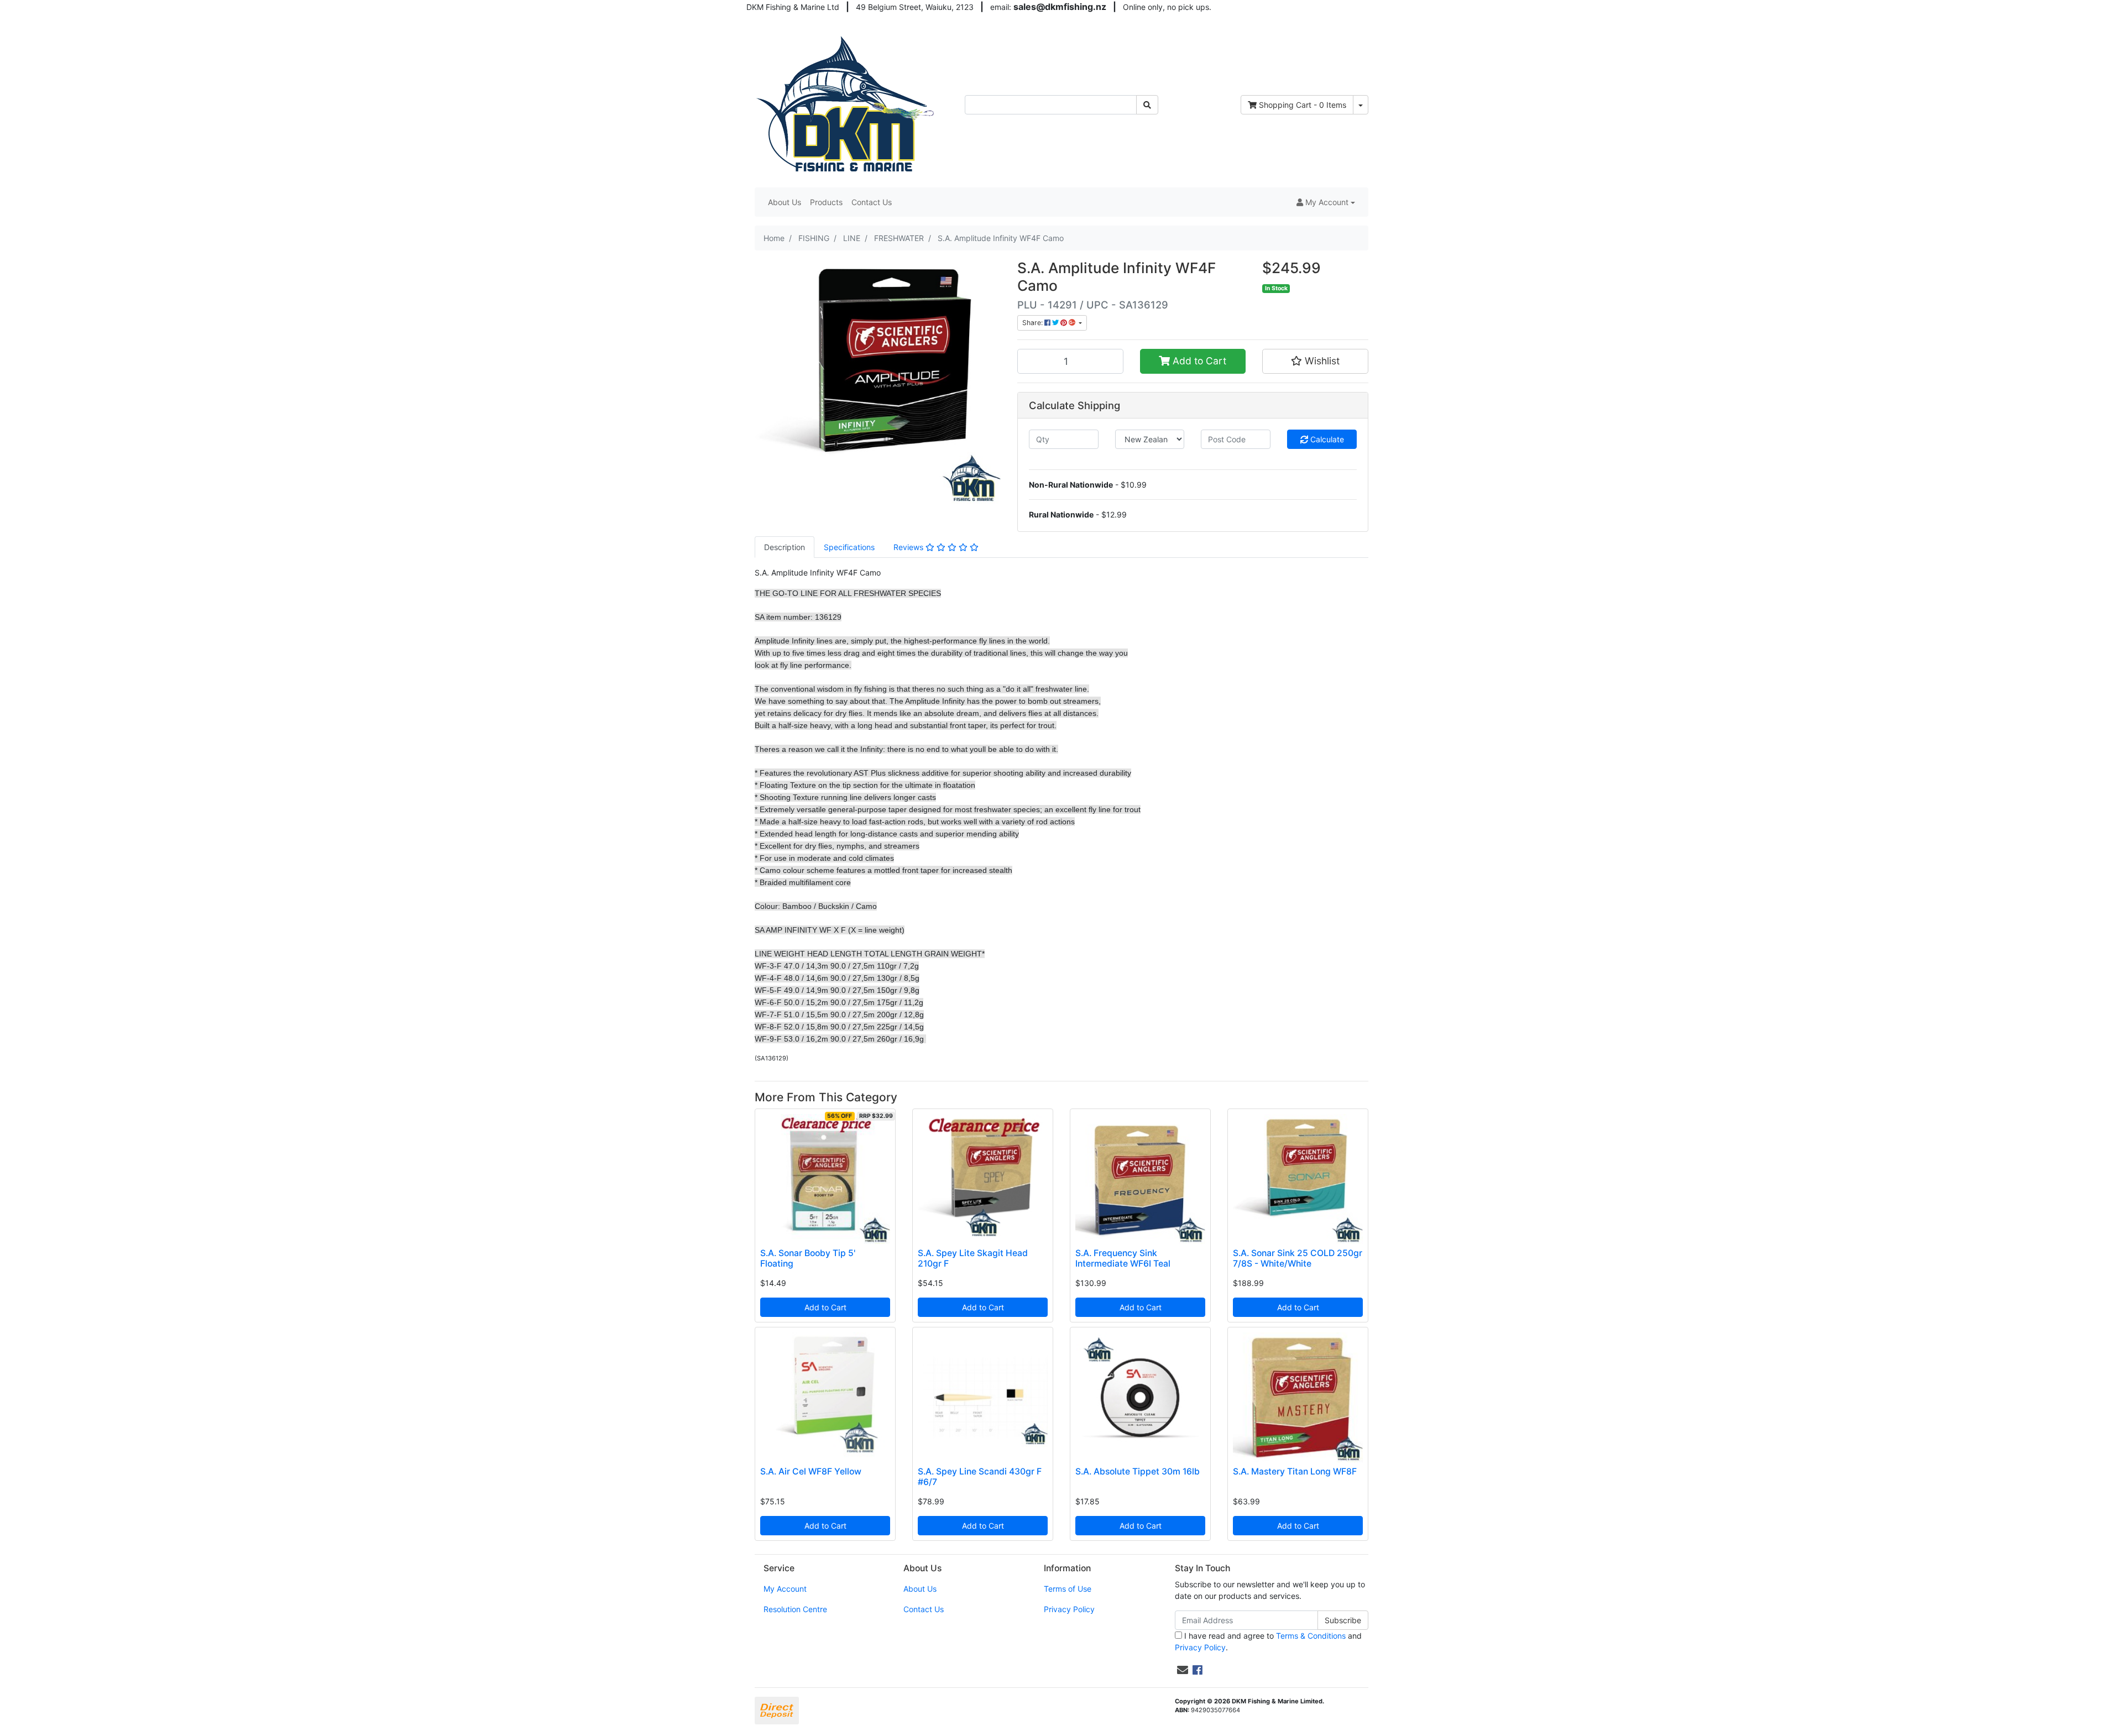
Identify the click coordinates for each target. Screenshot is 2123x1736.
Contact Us (872, 202)
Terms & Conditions (1311, 1636)
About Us (785, 202)
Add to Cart (1198, 361)
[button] (1326, 202)
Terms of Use (1068, 1589)
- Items (1303, 105)
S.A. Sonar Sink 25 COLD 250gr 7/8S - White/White (1298, 1258)
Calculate (1326, 439)
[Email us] (1183, 1670)
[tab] (785, 547)
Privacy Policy (1069, 1609)
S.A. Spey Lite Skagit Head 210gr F (973, 1258)
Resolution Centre (795, 1609)
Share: (1033, 323)
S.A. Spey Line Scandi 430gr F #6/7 (980, 1477)
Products (826, 202)
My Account (785, 1589)
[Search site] (1147, 105)
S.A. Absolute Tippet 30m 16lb (1138, 1471)
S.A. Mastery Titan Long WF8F (1295, 1471)
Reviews (909, 547)
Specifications (849, 547)
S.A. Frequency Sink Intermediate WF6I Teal (1123, 1258)
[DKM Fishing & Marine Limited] (847, 104)
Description (785, 547)
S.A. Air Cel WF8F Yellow (811, 1471)
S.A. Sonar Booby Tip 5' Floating (808, 1258)
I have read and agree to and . (1268, 1641)
